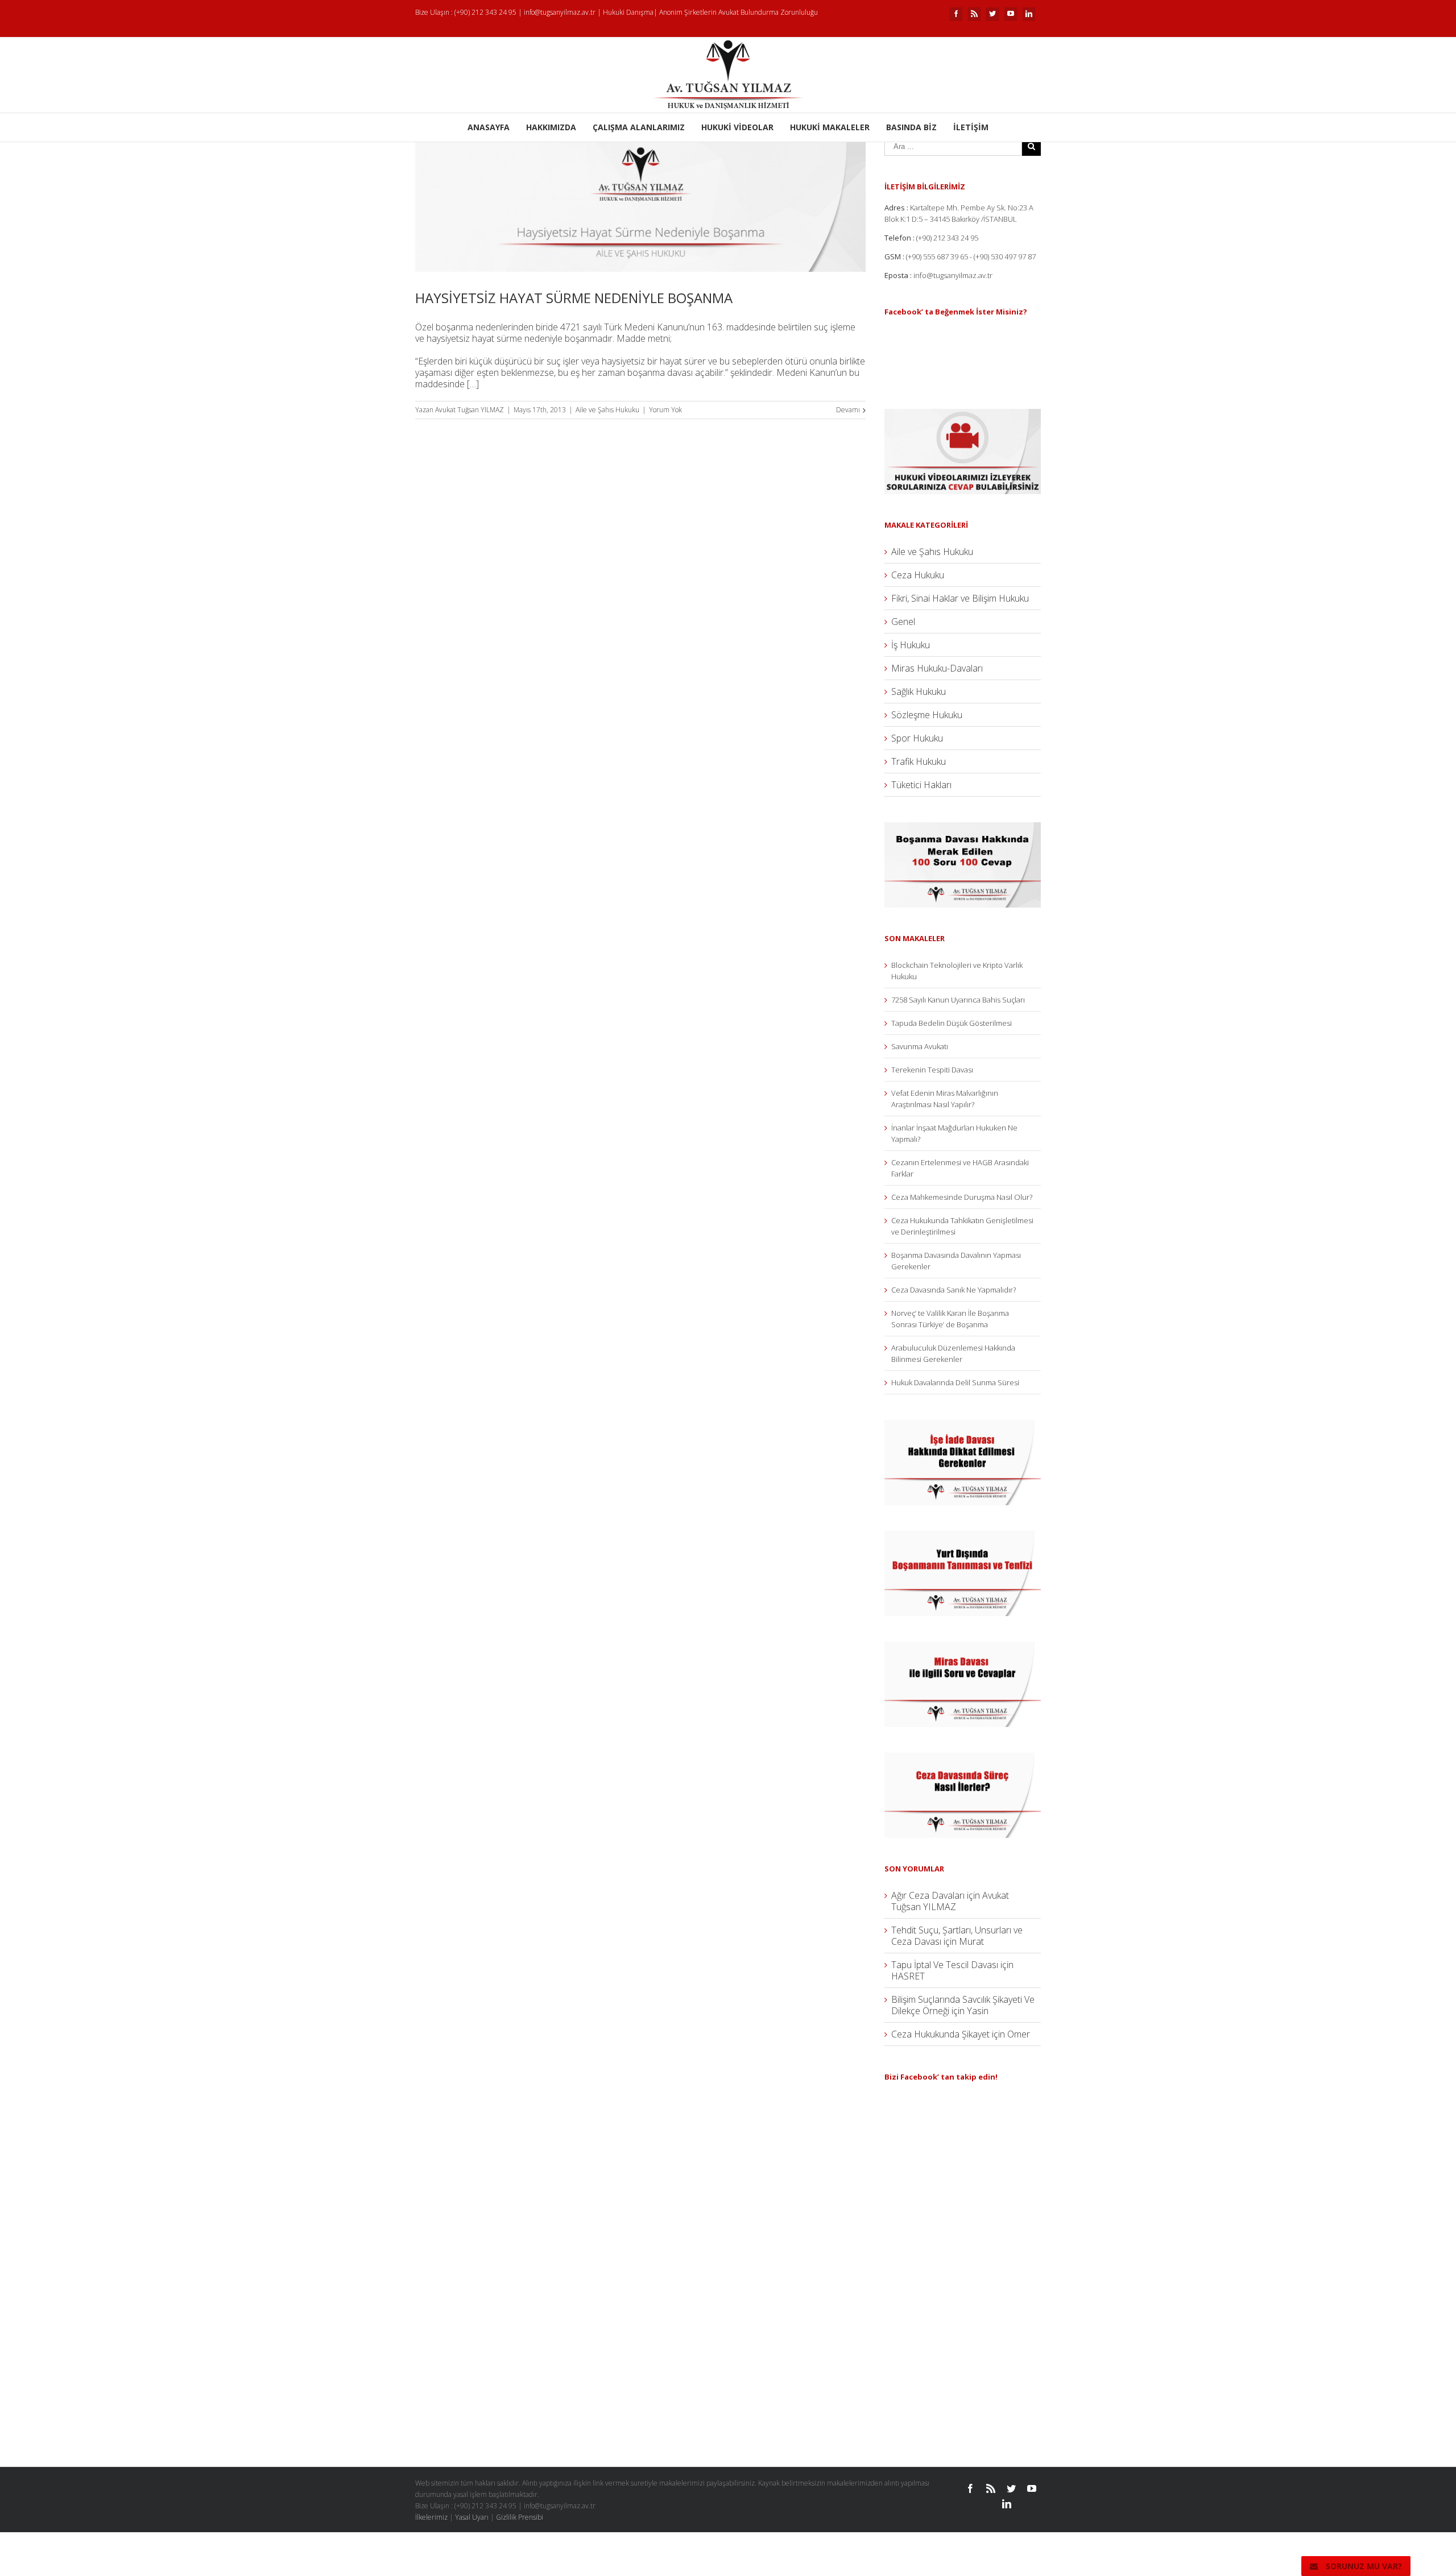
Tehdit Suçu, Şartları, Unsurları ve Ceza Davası (957, 1936)
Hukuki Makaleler (830, 127)
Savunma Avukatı (920, 1046)
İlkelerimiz (431, 2517)
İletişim (971, 127)
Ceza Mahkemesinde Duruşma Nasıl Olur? (962, 1197)
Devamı (848, 410)
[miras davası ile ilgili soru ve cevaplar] (963, 1647)
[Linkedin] (1029, 14)
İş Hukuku (911, 645)
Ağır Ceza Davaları (928, 1895)
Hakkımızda (551, 127)
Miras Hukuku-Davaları (937, 668)
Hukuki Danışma (628, 12)
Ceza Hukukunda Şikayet (940, 2034)
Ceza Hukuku (918, 575)
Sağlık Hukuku (919, 691)
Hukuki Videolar (737, 127)
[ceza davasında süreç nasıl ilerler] (963, 1758)
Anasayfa (489, 127)
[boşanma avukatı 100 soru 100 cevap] (963, 828)
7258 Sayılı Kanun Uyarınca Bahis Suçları (958, 1000)
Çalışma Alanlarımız (639, 127)
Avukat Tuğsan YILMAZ (470, 410)
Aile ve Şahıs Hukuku (607, 410)
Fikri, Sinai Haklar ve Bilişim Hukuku (960, 598)
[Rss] (974, 14)
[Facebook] (956, 14)
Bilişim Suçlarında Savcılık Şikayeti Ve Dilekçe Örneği (963, 2005)
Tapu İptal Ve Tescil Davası (945, 1965)
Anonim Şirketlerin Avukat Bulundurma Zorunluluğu (739, 12)
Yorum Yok (665, 410)
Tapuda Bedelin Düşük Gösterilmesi (952, 1023)
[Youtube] (1011, 14)
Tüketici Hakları (921, 785)
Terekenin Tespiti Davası (932, 1070)
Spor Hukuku (917, 738)
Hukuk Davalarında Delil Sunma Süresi (955, 1382)
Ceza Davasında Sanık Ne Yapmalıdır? (954, 1290)
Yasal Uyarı (472, 2517)
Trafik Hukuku (919, 761)
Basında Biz (911, 127)
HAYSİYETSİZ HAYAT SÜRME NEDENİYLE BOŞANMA (574, 298)
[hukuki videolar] (963, 415)
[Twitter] (992, 14)
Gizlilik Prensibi (520, 2517)
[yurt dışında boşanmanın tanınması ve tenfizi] (963, 1537)
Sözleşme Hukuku (927, 715)
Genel (903, 622)
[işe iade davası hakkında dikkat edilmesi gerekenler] (963, 1426)
